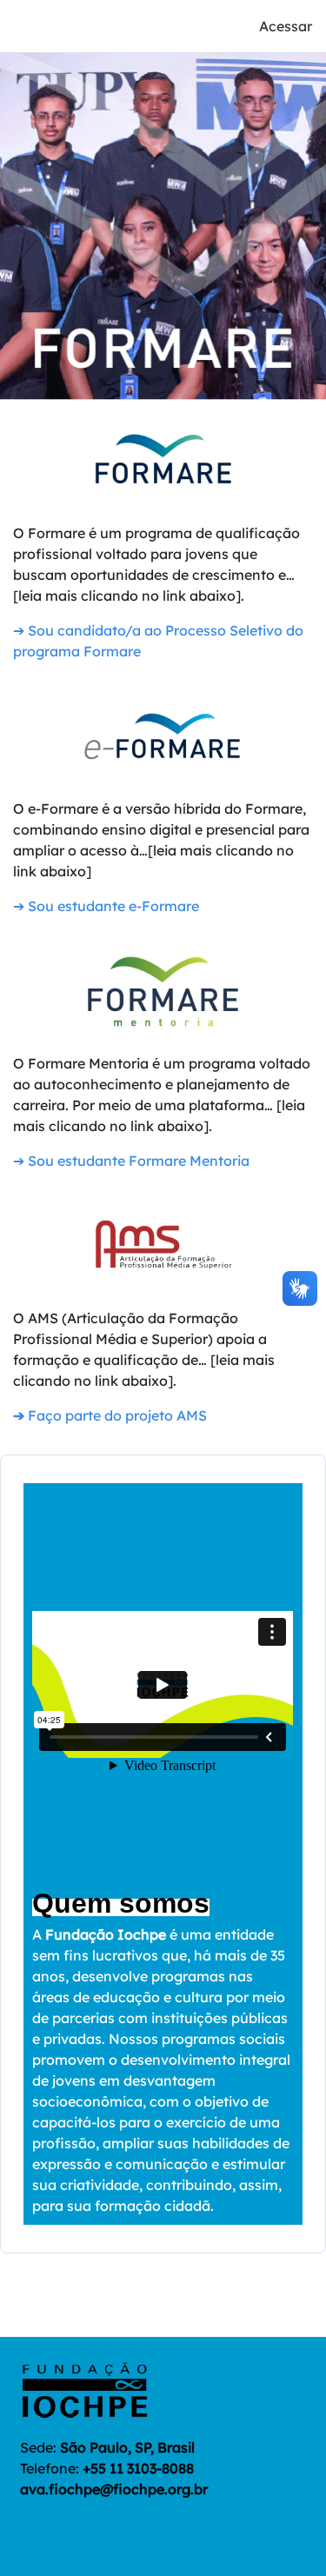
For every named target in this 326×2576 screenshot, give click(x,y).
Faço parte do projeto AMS (110, 1415)
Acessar (286, 26)
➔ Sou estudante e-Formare (106, 906)
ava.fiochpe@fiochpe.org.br (114, 2489)
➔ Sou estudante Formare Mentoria (131, 1161)
